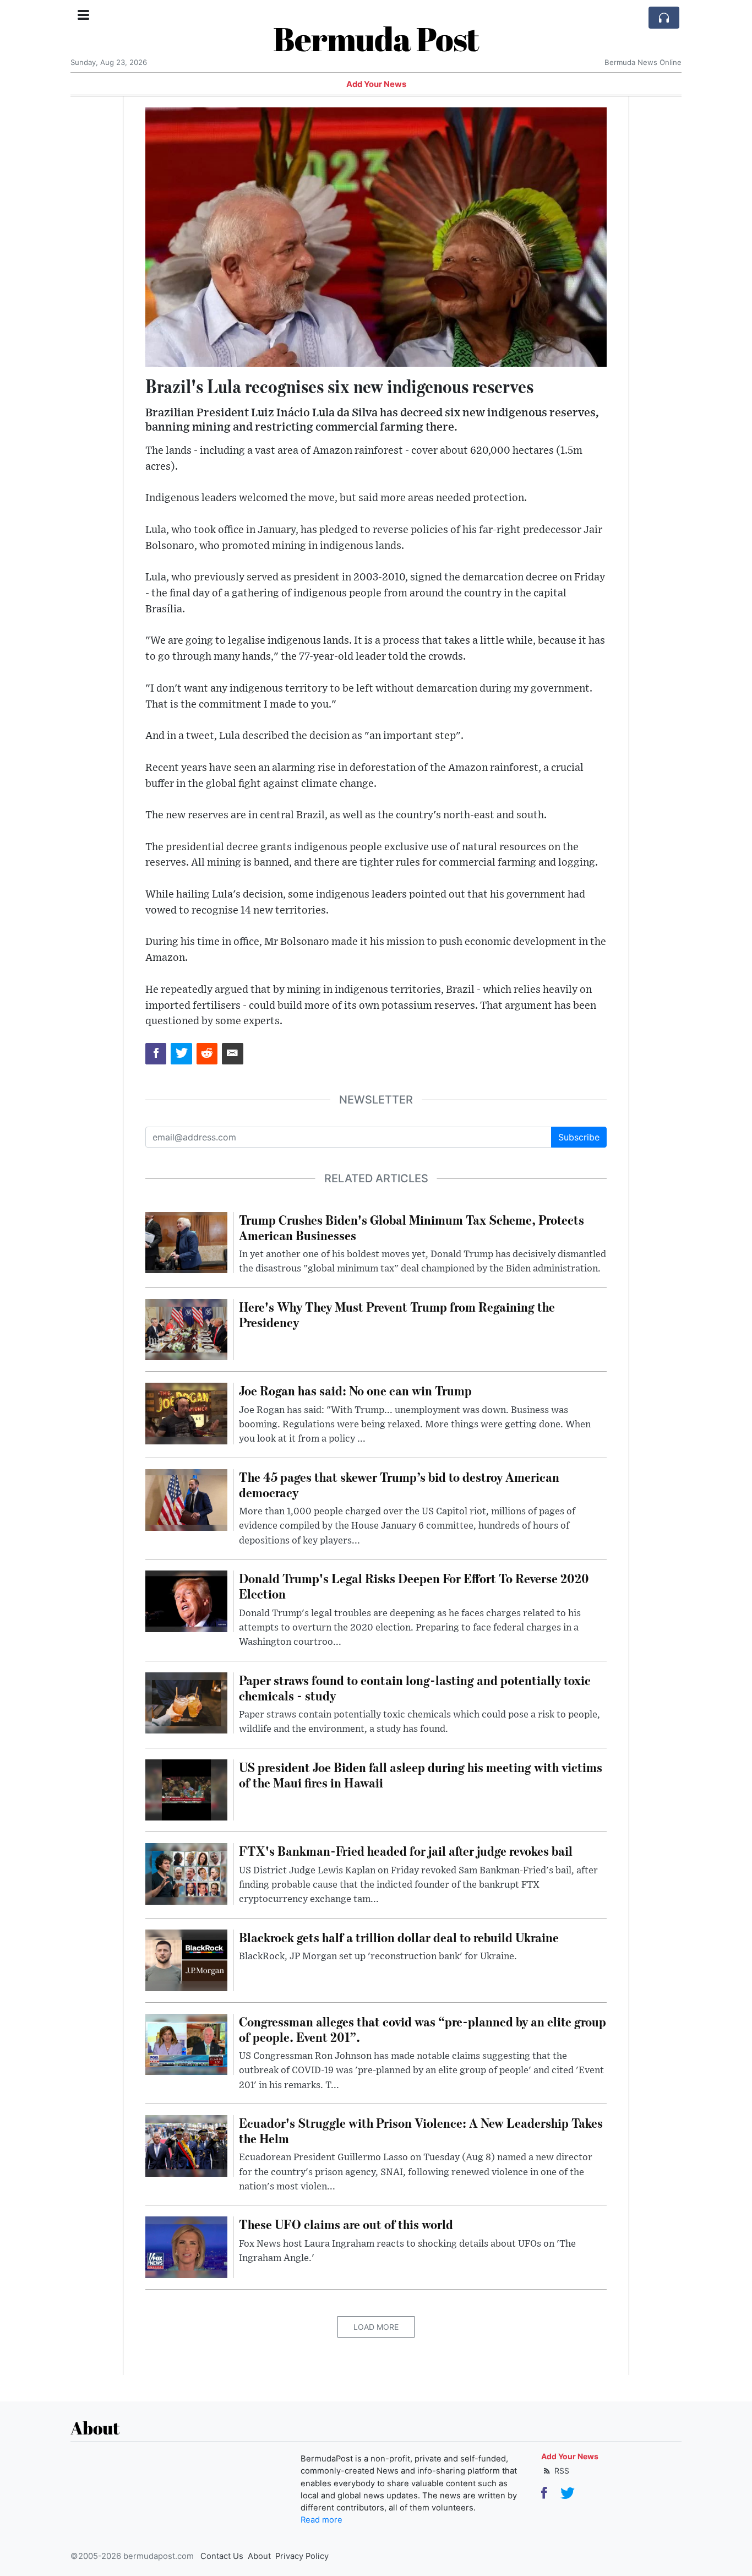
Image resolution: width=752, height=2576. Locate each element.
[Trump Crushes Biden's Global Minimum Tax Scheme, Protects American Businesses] (186, 1242)
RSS (561, 2471)
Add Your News (376, 84)
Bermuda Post (376, 39)
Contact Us (222, 2556)
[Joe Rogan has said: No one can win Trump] (186, 1413)
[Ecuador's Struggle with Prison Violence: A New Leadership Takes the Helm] (186, 2145)
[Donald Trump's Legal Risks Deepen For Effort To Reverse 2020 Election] (186, 1600)
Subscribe (579, 1137)
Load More (376, 2327)
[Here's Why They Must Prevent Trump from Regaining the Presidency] (186, 1329)
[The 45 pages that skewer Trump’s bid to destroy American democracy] (186, 1499)
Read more (321, 2520)
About (259, 2556)
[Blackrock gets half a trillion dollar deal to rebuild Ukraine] (186, 1959)
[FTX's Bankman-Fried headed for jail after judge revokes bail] (186, 1873)
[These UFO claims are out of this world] (186, 2247)
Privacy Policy (302, 2556)
